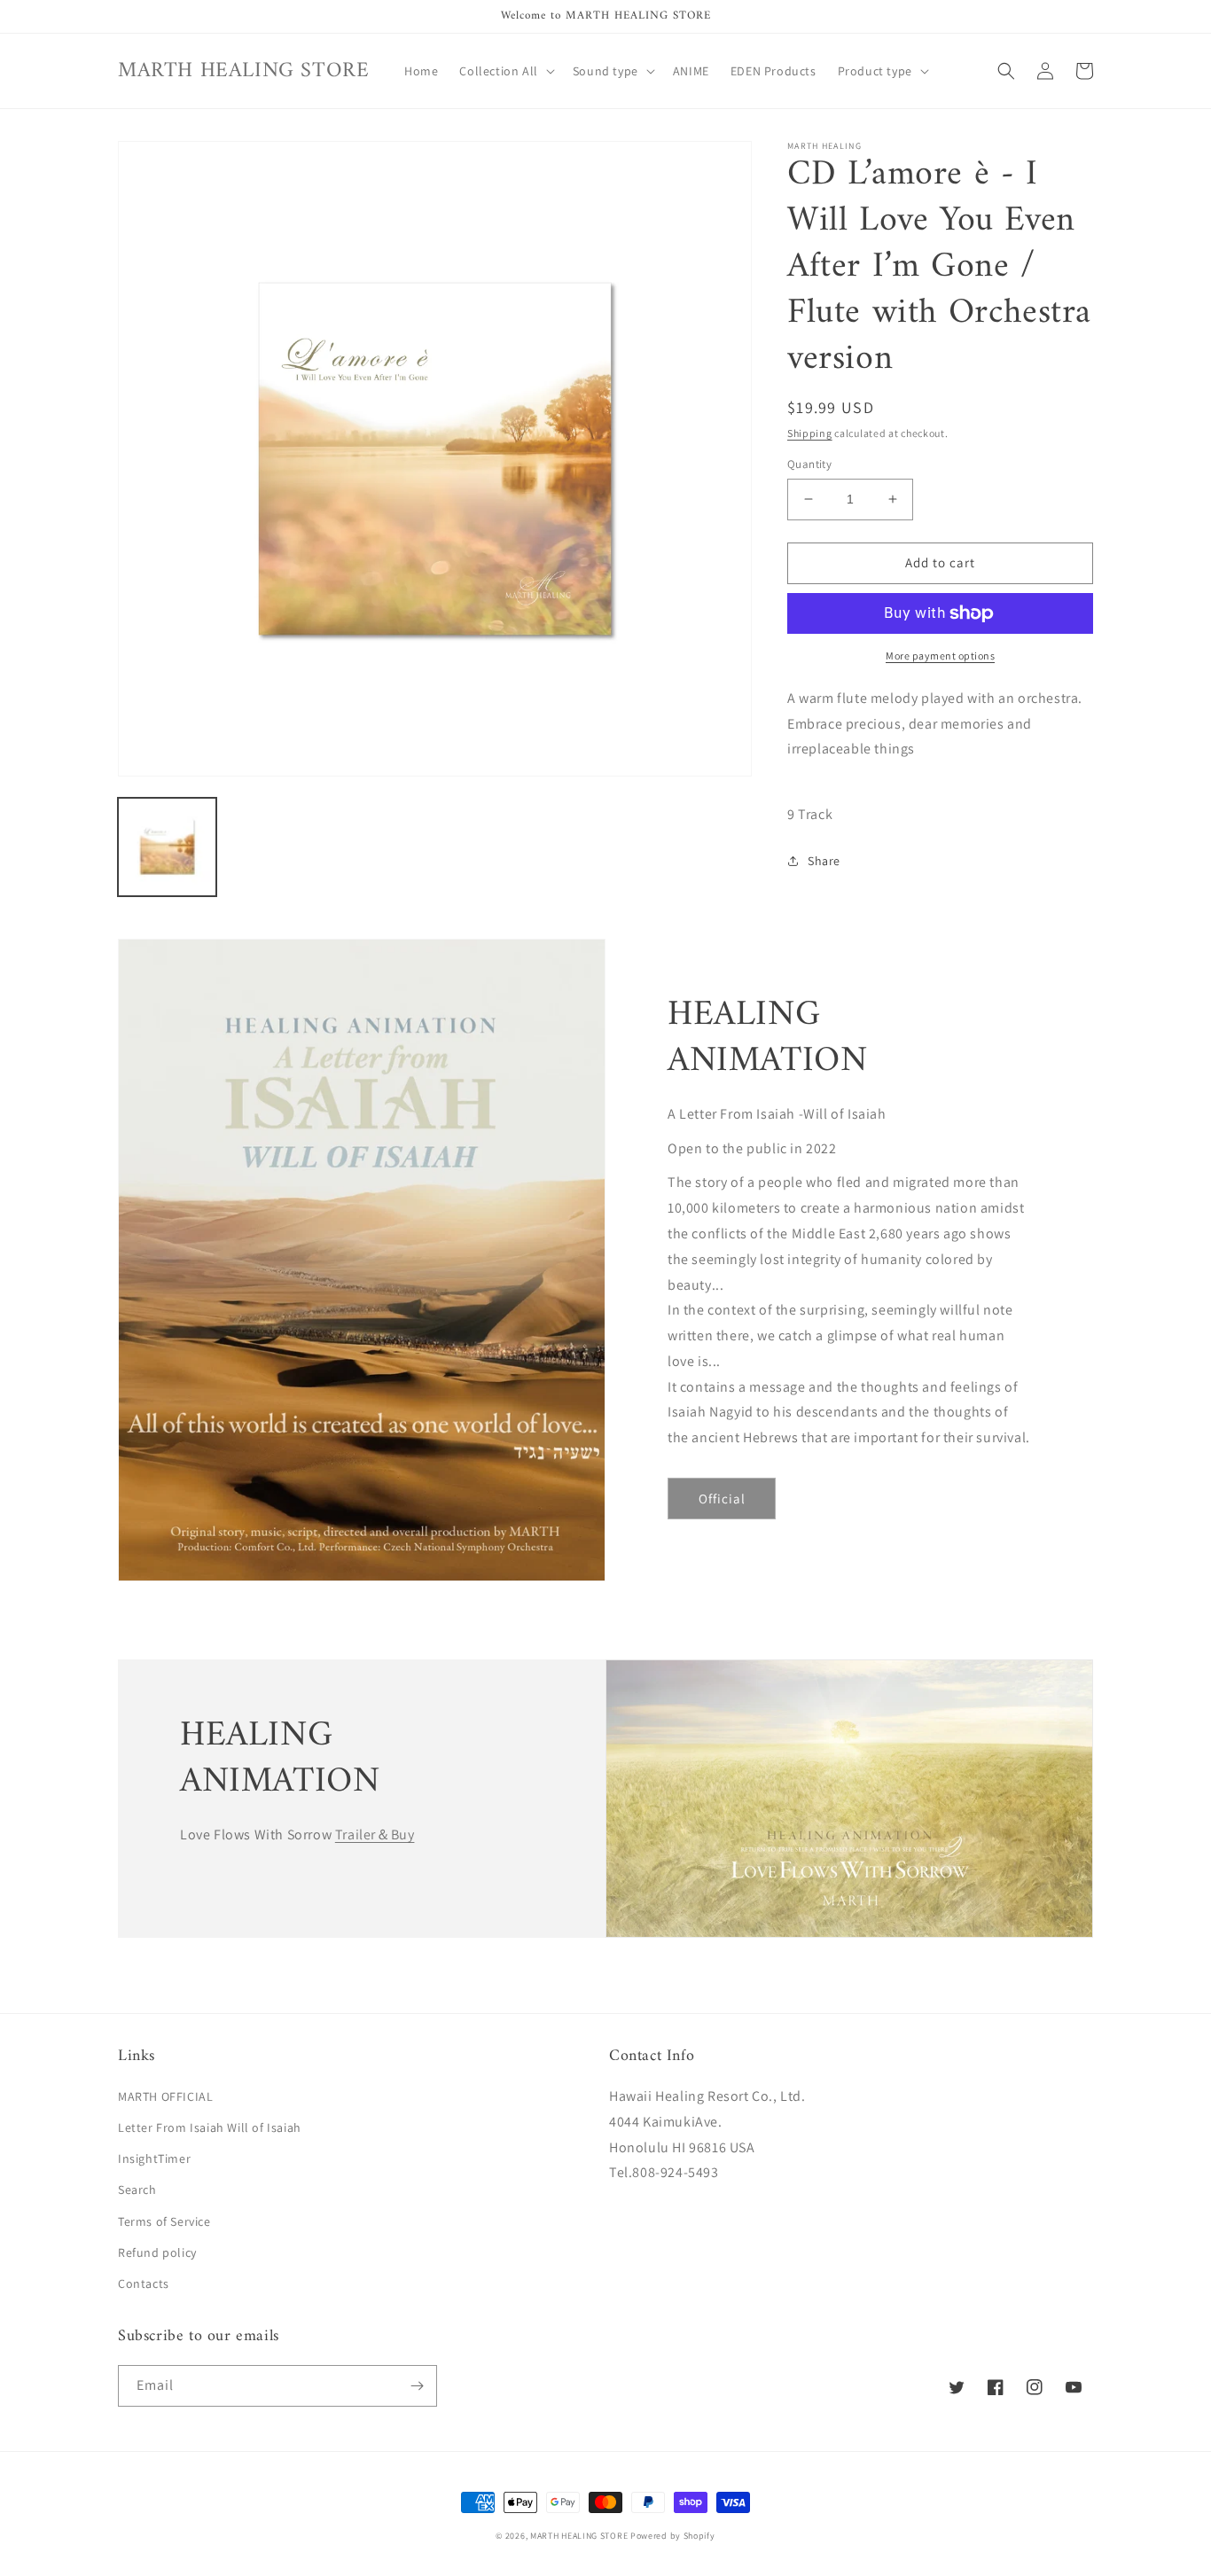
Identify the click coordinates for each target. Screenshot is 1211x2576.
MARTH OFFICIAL (165, 2096)
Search (137, 2190)
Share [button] (824, 861)
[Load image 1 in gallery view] (167, 847)
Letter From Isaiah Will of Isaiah (210, 2127)
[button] (505, 71)
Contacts (144, 2283)
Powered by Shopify (673, 2536)
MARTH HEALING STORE (579, 2536)
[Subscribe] (417, 2386)
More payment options (940, 656)
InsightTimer (154, 2158)
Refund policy (157, 2252)
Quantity (809, 464)
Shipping (810, 433)
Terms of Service (164, 2221)
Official (722, 1499)
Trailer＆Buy (375, 1834)
